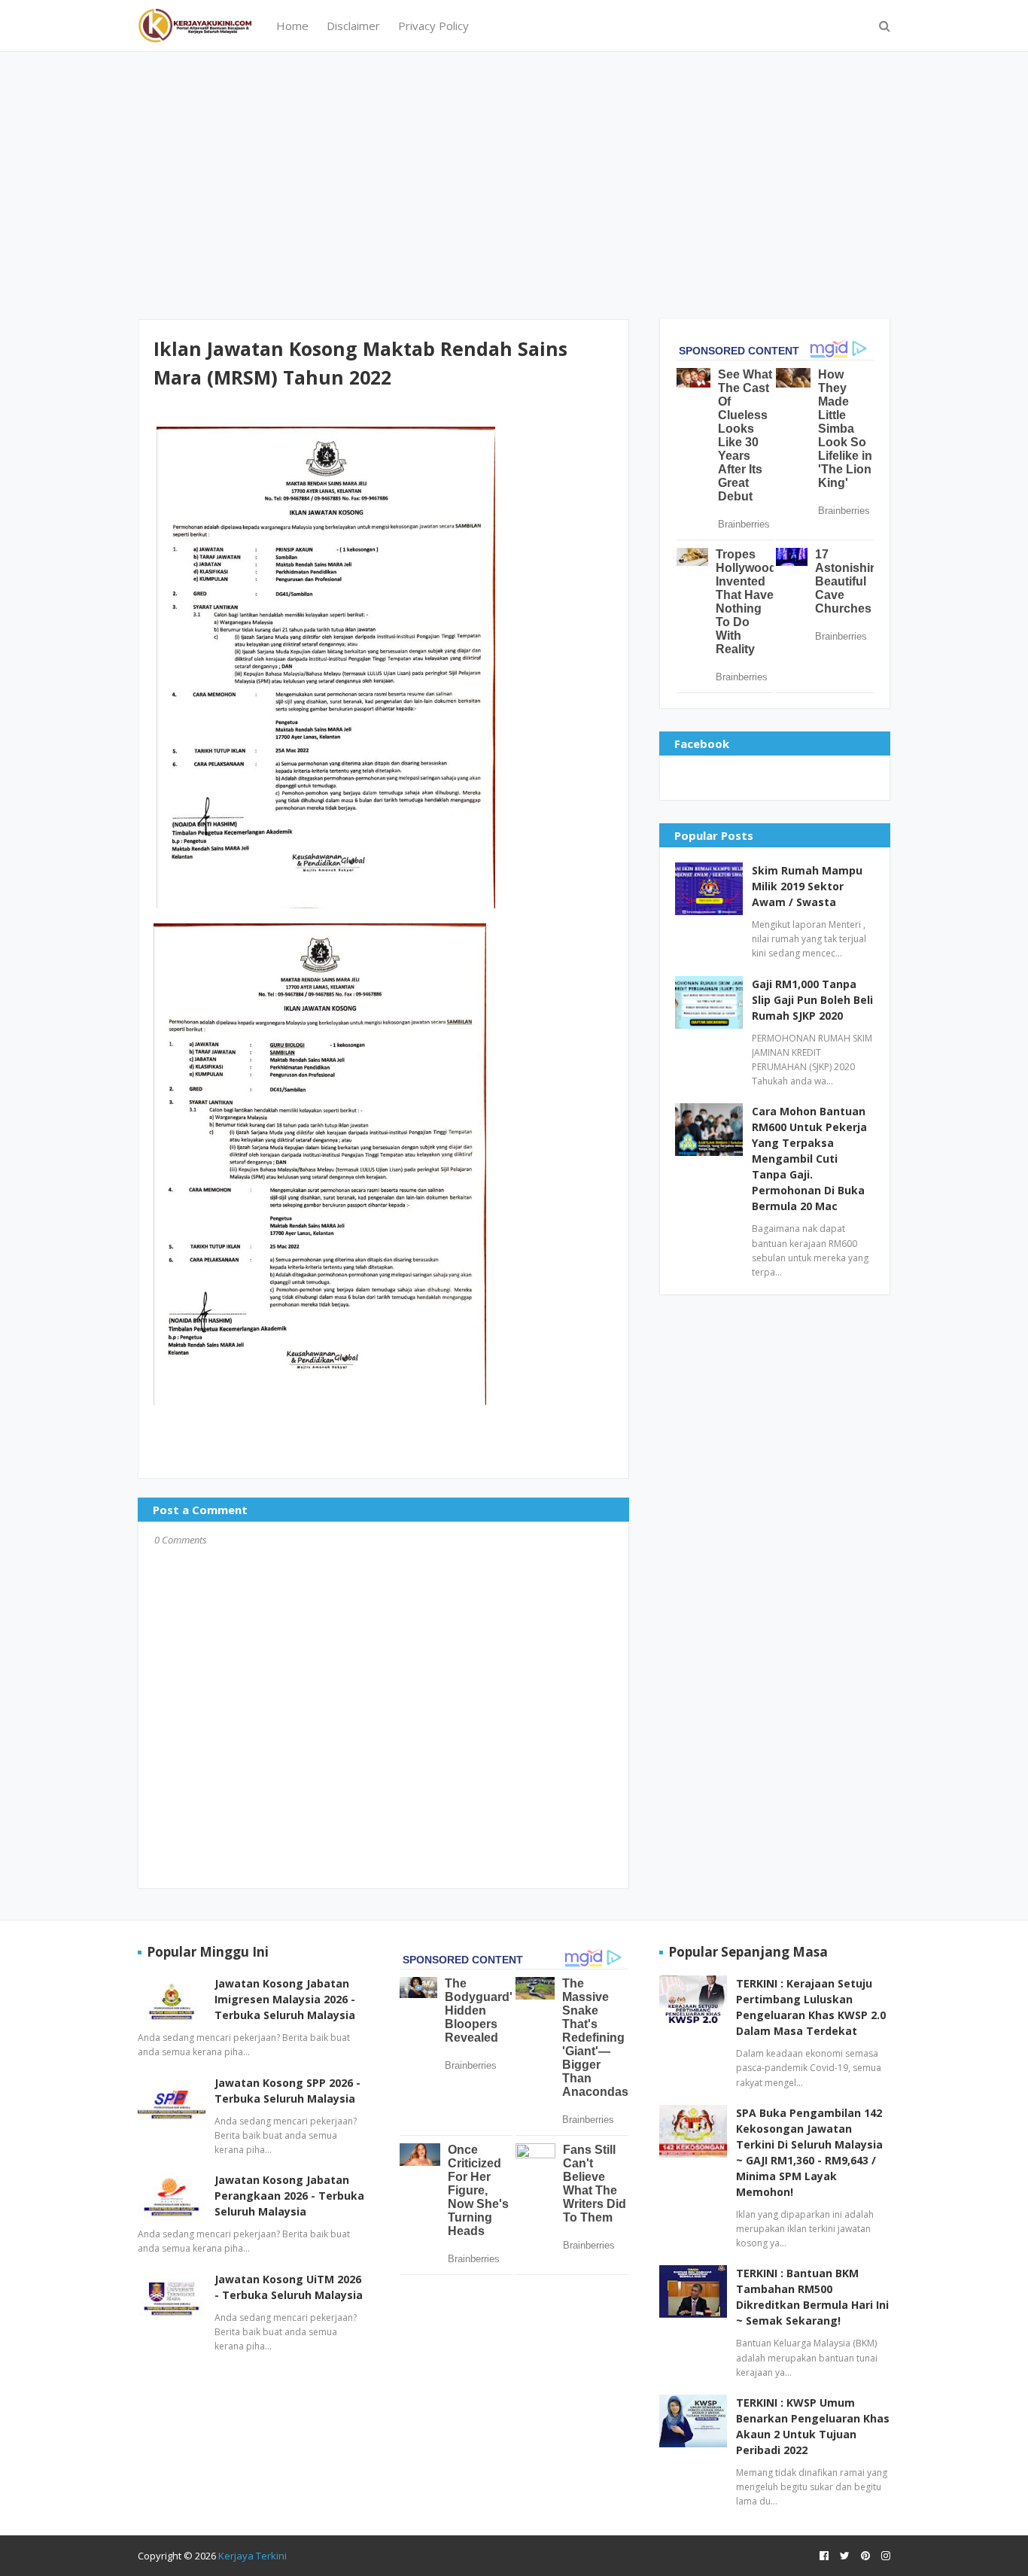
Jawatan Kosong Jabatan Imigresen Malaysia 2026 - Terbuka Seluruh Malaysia (285, 1999)
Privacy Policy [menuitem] (433, 26)
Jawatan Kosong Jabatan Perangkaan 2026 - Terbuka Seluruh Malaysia (289, 2196)
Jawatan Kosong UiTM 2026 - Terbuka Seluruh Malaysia (289, 2287)
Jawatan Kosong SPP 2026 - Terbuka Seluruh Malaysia (287, 2091)
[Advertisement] (514, 184)
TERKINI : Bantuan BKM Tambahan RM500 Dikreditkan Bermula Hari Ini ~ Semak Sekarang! (812, 2297)
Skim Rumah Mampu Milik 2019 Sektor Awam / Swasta (807, 886)
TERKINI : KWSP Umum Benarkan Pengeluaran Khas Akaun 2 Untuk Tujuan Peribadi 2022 (813, 2426)
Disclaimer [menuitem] (353, 26)
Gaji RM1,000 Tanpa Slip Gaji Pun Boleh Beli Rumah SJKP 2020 (812, 1000)
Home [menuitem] (292, 26)
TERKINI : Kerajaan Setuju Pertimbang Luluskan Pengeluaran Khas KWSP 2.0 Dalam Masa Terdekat (811, 2007)
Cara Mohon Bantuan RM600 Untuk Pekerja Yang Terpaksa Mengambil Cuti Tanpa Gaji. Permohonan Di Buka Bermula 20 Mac (809, 1159)
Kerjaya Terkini (252, 2556)
